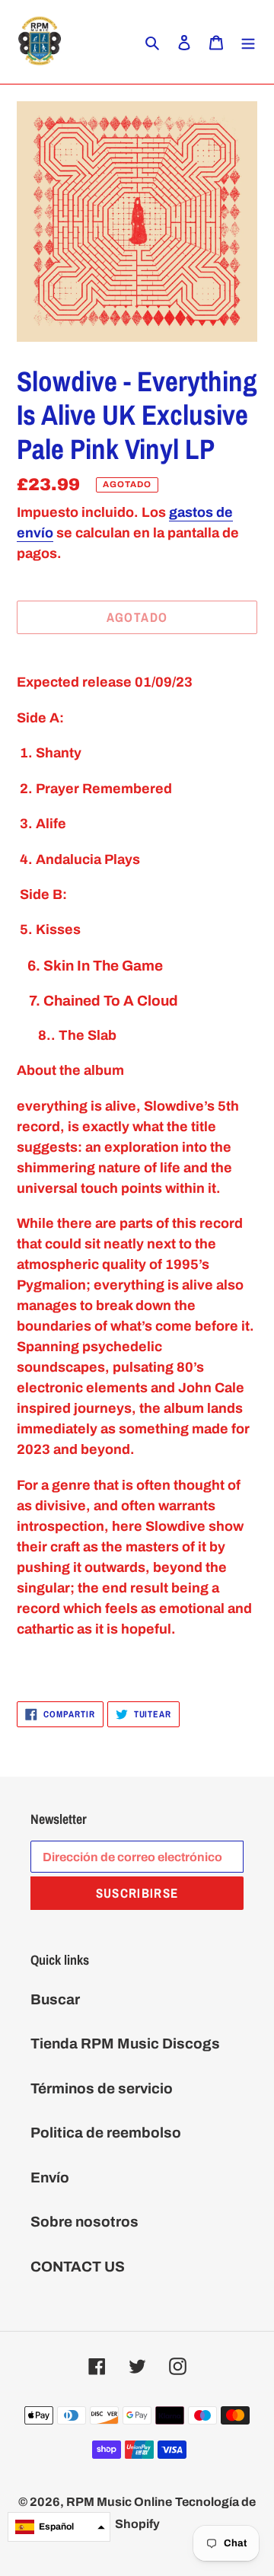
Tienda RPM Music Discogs (125, 2044)
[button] (59, 2527)
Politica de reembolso (106, 2133)
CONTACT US (78, 2267)
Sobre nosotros (84, 2222)
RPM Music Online (119, 2502)
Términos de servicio (102, 2088)
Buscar (55, 1999)
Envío (50, 2177)
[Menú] (248, 42)
